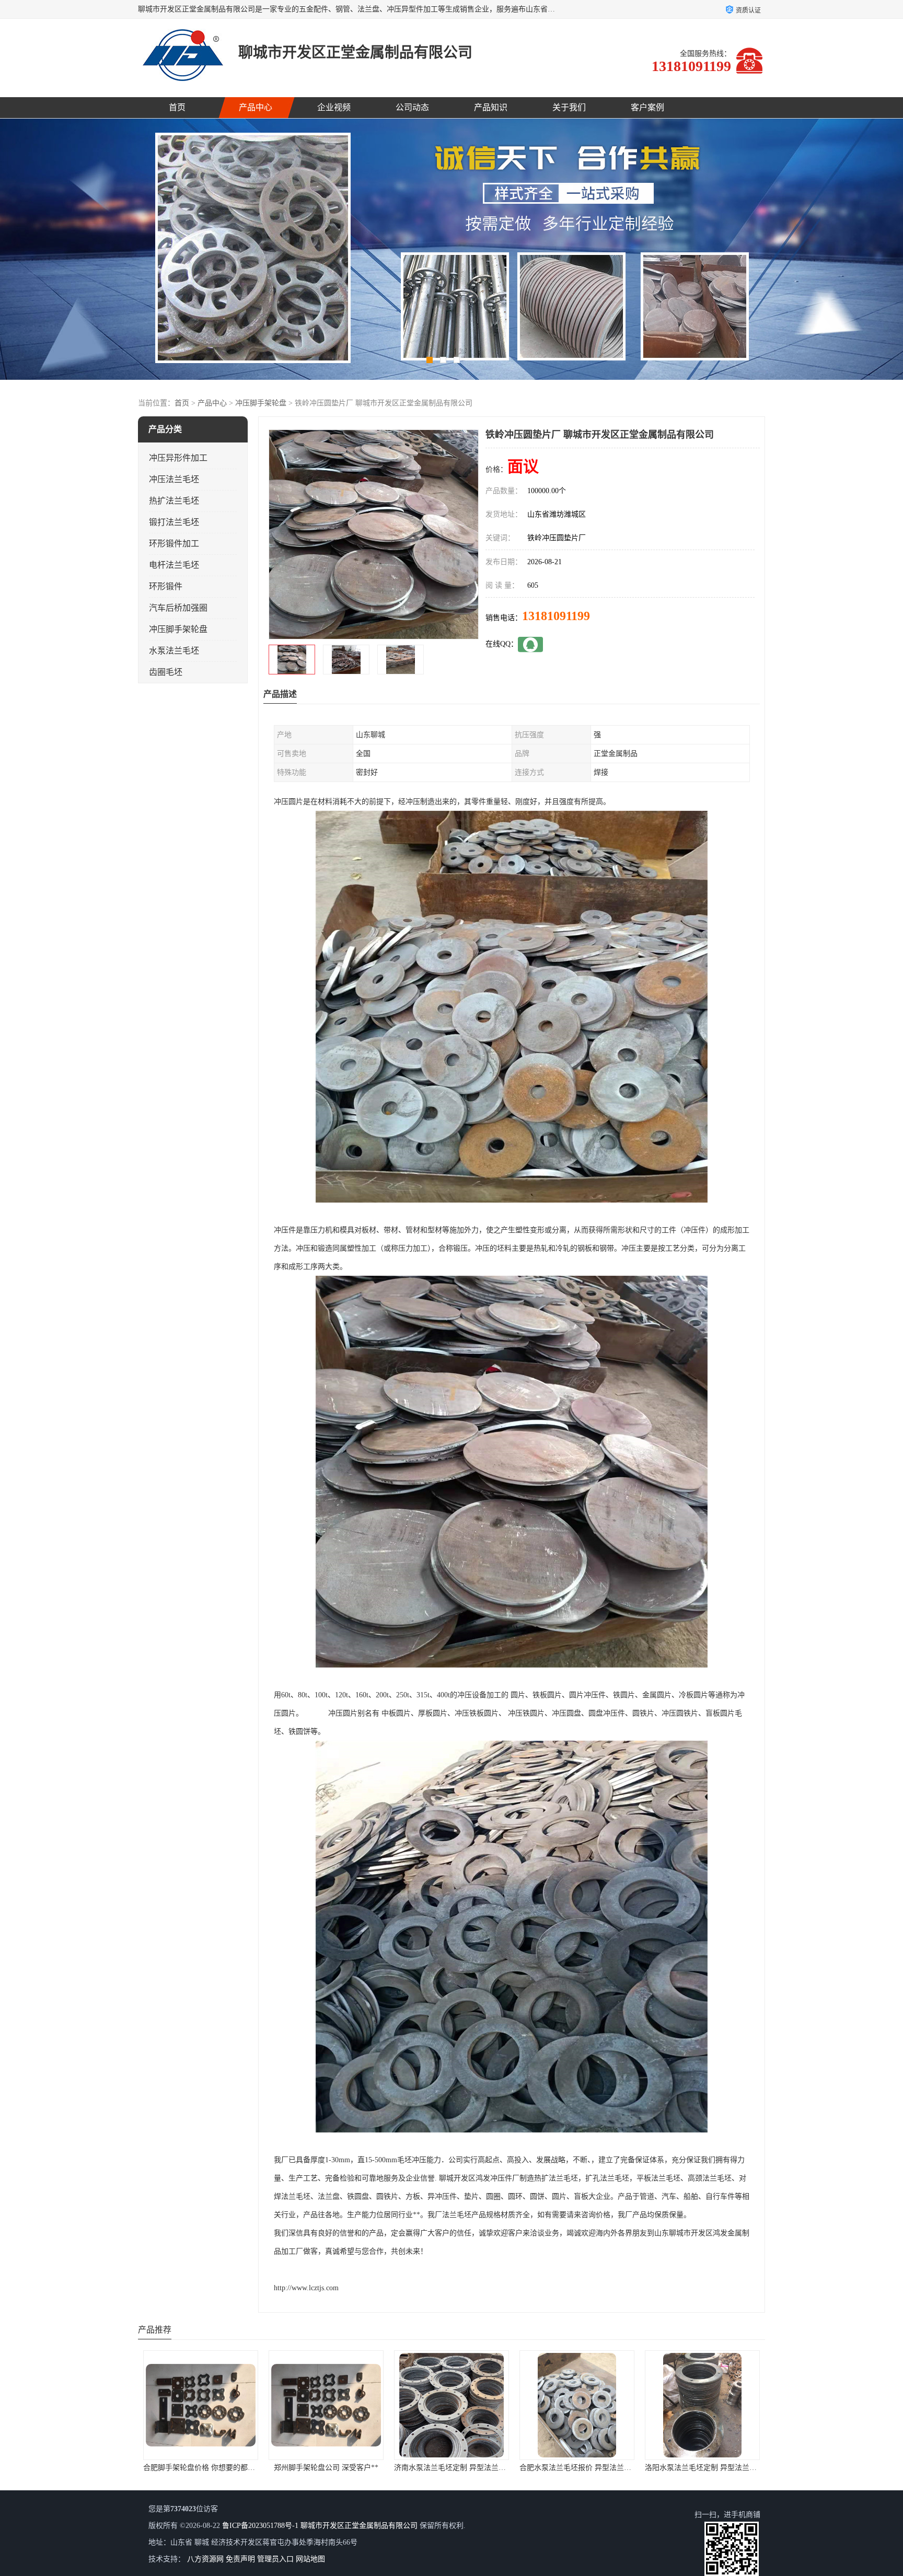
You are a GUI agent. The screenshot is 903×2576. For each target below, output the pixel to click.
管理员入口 (275, 2559)
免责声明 (240, 2559)
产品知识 (491, 107)
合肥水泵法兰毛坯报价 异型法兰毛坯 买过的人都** (351, 2468)
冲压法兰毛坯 (174, 479)
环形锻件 (166, 586)
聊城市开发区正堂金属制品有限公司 (359, 2526)
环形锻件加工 (174, 544)
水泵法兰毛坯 (174, 651)
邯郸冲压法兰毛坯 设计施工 (702, 2468)
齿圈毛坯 (166, 672)
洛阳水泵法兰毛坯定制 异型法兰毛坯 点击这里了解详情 (484, 2468)
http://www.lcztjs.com (306, 2288)
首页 (177, 107)
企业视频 (334, 107)
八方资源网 (205, 2559)
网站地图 (310, 2559)
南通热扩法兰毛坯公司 (577, 2468)
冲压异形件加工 (178, 458)
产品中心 (256, 107)
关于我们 (569, 107)
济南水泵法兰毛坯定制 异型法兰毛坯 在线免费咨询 (226, 2468)
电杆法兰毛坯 (174, 565)
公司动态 (412, 107)
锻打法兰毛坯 (174, 522)
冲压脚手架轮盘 (261, 403)
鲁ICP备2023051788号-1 (260, 2526)
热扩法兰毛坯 (174, 501)
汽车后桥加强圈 (178, 608)
